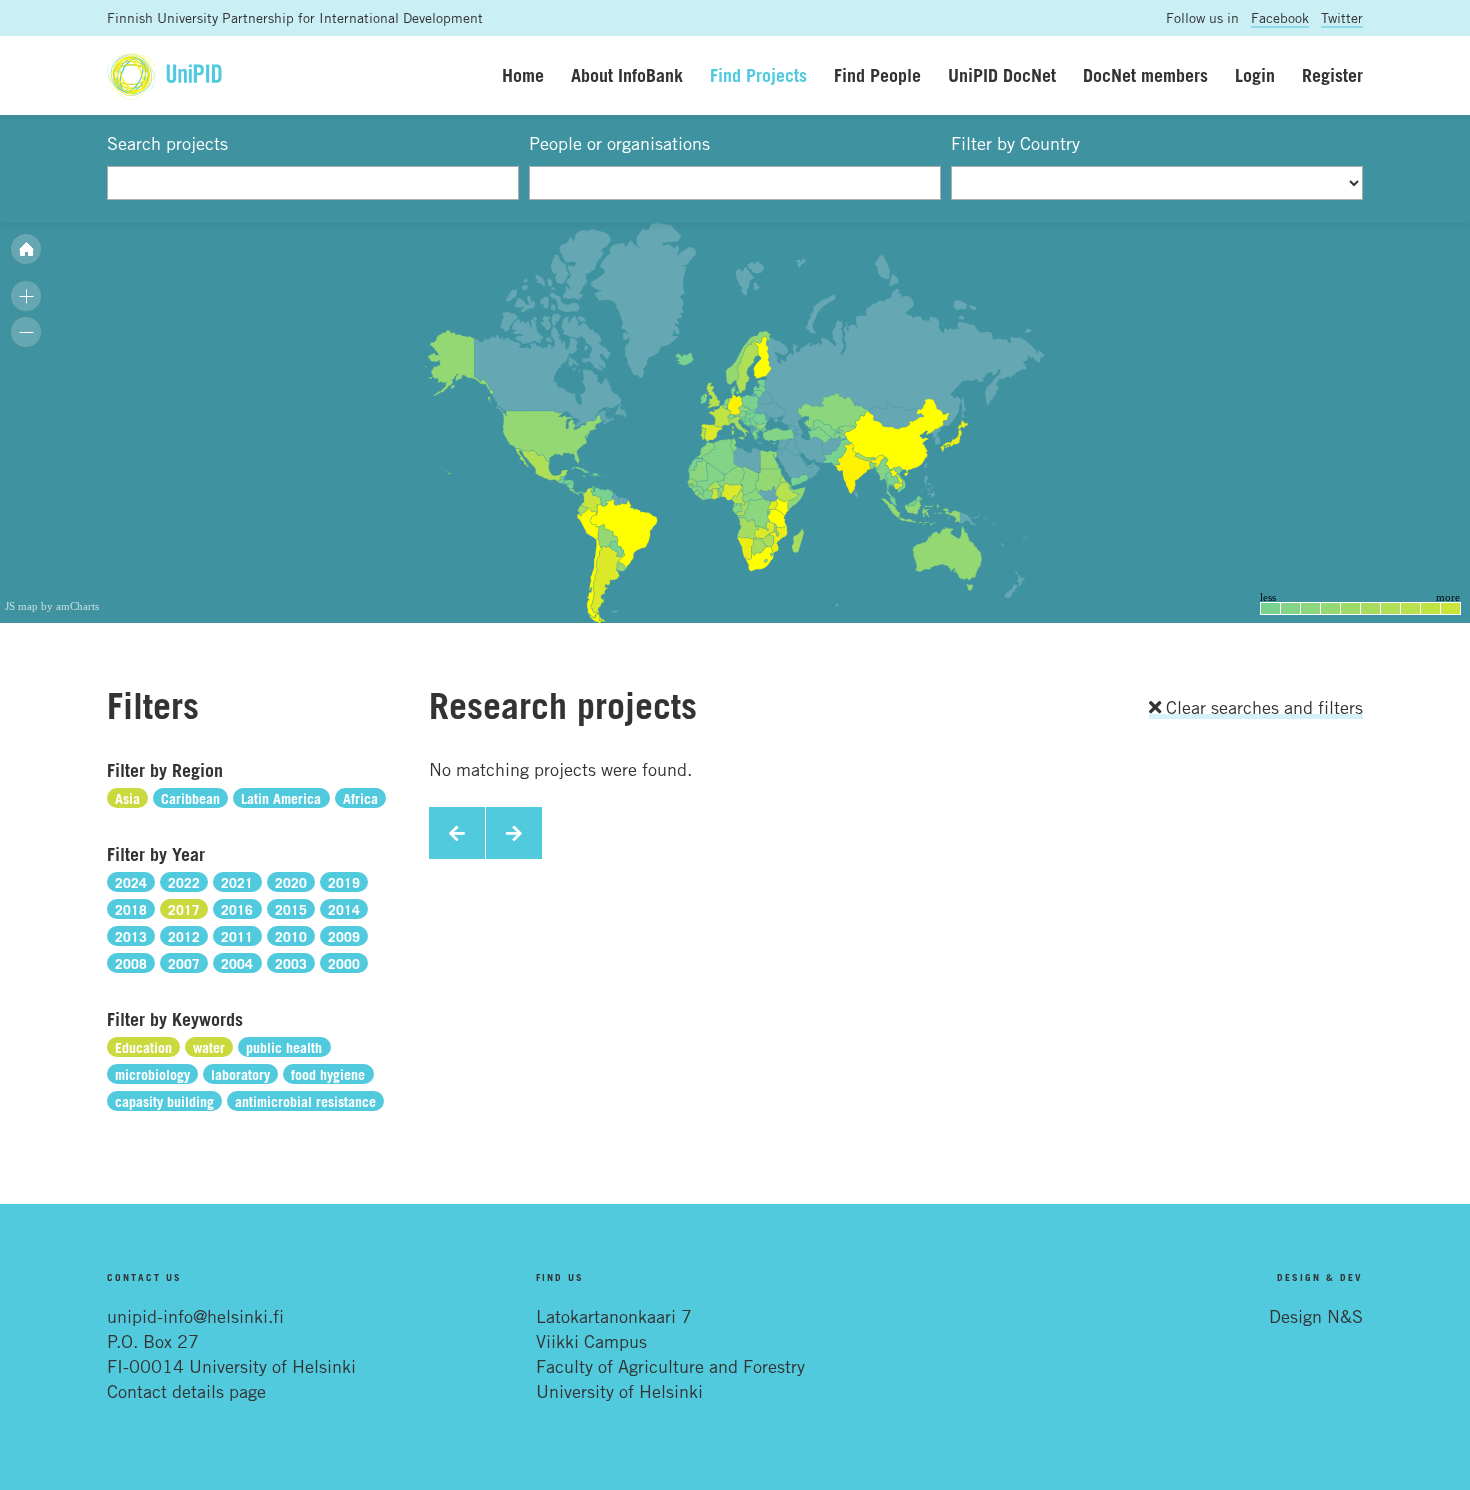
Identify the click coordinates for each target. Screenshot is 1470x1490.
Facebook (1280, 17)
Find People (877, 75)
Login (1255, 75)
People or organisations (619, 143)
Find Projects (758, 75)
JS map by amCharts (52, 606)
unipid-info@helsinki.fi (195, 1316)
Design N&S (1316, 1316)
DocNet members (1145, 75)
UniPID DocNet (1002, 75)
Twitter (1342, 17)
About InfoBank (627, 75)
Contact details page (186, 1391)
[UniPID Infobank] (164, 75)
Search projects (167, 143)
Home (523, 75)
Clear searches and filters (1262, 707)
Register (1332, 75)
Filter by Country (1015, 143)
